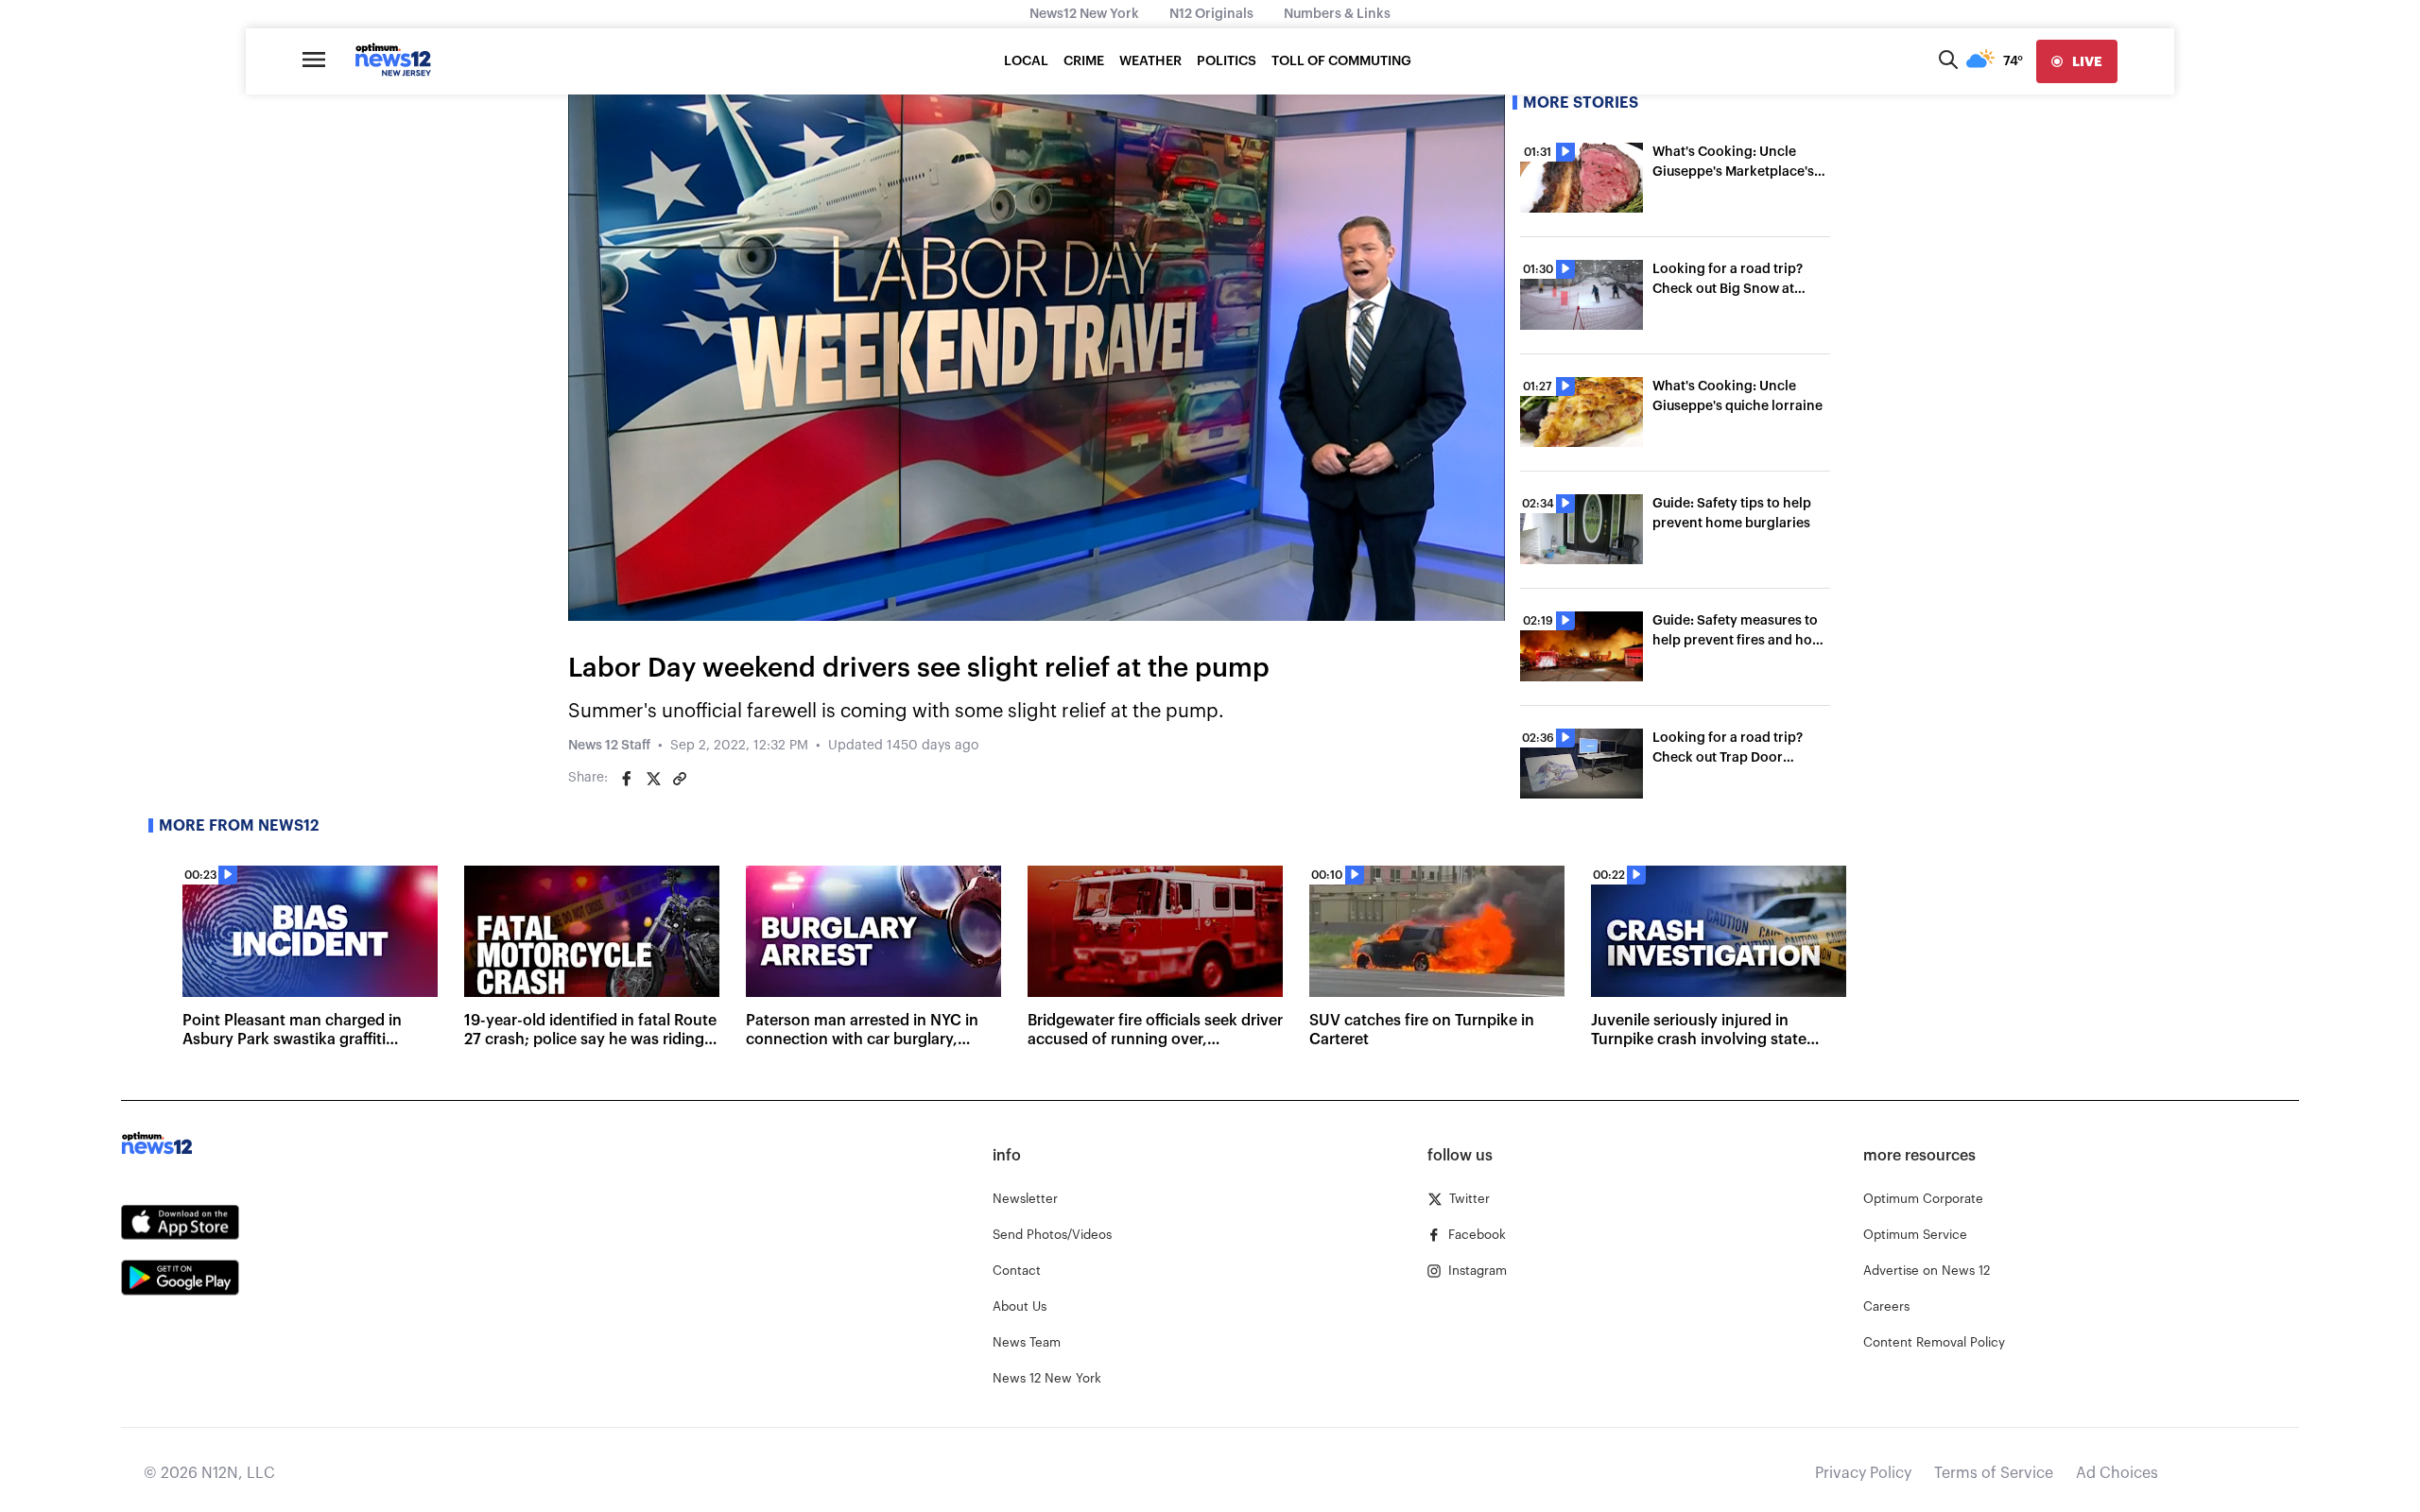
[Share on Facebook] (627, 779)
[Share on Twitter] (653, 779)
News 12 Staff (609, 746)
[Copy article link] (680, 779)
